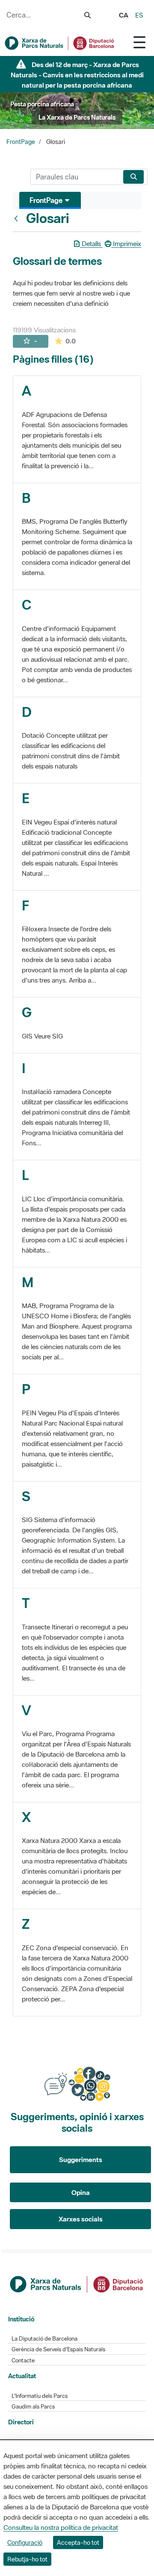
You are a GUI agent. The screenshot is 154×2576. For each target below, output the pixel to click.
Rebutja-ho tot (27, 2559)
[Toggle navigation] (139, 42)
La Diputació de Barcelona (44, 2339)
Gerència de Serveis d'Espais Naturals (58, 2349)
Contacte (23, 2360)
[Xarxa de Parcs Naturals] (60, 43)
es (139, 15)
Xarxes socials (81, 2219)
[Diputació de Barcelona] (77, 2283)
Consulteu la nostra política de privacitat (61, 2527)
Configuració (25, 2542)
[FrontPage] (18, 218)
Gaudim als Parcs (33, 2407)
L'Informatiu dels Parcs (40, 2396)
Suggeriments (81, 2159)
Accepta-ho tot (78, 2542)
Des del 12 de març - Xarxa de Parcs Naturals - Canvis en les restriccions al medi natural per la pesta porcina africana (77, 75)
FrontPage (21, 142)
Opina (81, 2192)
